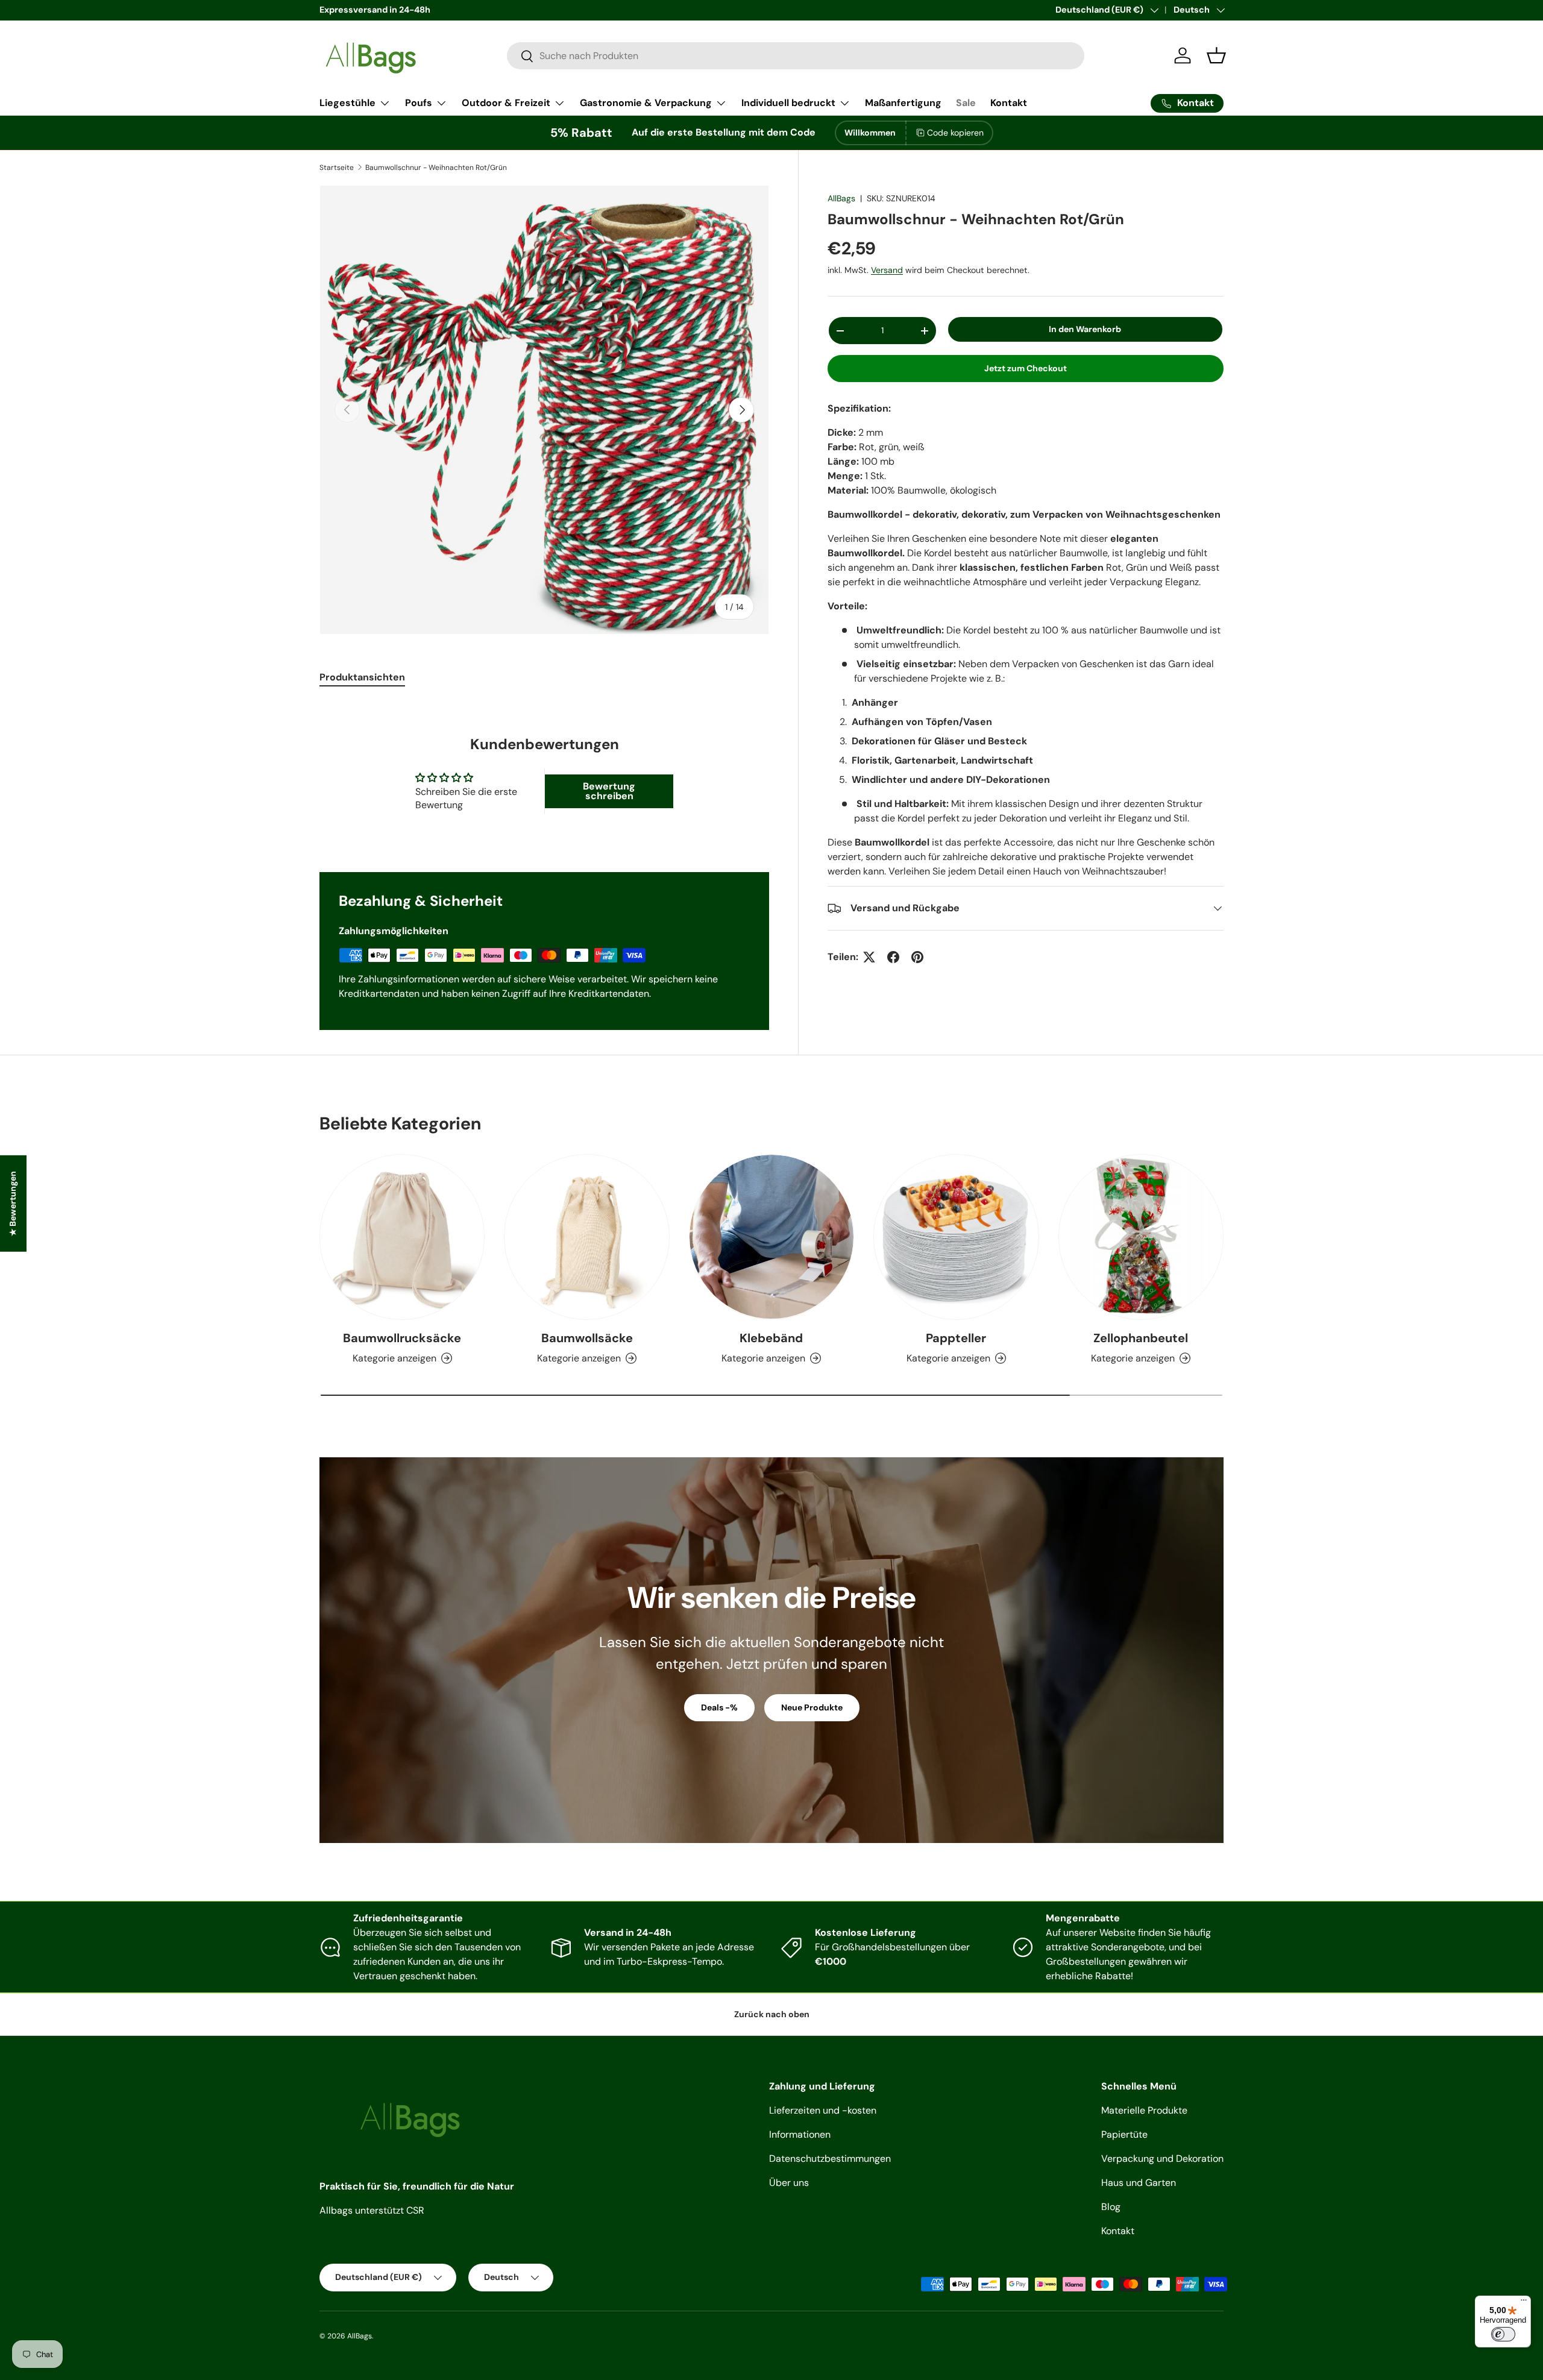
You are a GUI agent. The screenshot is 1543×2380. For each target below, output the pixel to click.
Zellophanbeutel (1141, 1338)
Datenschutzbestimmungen (830, 2159)
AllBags (841, 198)
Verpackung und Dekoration (1162, 2159)
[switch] (1503, 2334)
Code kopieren (955, 133)
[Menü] (1524, 2303)
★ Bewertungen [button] (13, 1203)
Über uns (789, 2183)
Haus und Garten (1139, 2183)
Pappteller (956, 1338)
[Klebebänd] (771, 1237)
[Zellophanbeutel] (1141, 1237)
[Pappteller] (956, 1237)
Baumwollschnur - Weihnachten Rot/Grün (436, 168)
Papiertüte (1124, 2134)
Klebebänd (771, 1338)
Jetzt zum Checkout (1026, 368)
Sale (966, 103)
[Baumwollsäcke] (586, 1237)
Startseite (337, 168)
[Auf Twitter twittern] (869, 957)
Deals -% (719, 1707)
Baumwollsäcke (587, 1338)
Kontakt (1009, 103)
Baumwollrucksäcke (402, 1338)
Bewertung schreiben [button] (609, 791)
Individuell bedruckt (788, 103)
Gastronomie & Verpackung (646, 103)
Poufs (419, 103)
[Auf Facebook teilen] (893, 957)
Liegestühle (347, 103)
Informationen (800, 2134)
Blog (1111, 2207)
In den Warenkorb (1085, 329)
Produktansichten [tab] (362, 677)
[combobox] (796, 56)
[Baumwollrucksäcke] (402, 1237)
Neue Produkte (812, 1707)
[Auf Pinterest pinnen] (917, 957)
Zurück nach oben (772, 2014)
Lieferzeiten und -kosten (823, 2110)
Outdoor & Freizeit (506, 103)
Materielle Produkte (1144, 2110)
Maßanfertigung (903, 103)
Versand (887, 270)
